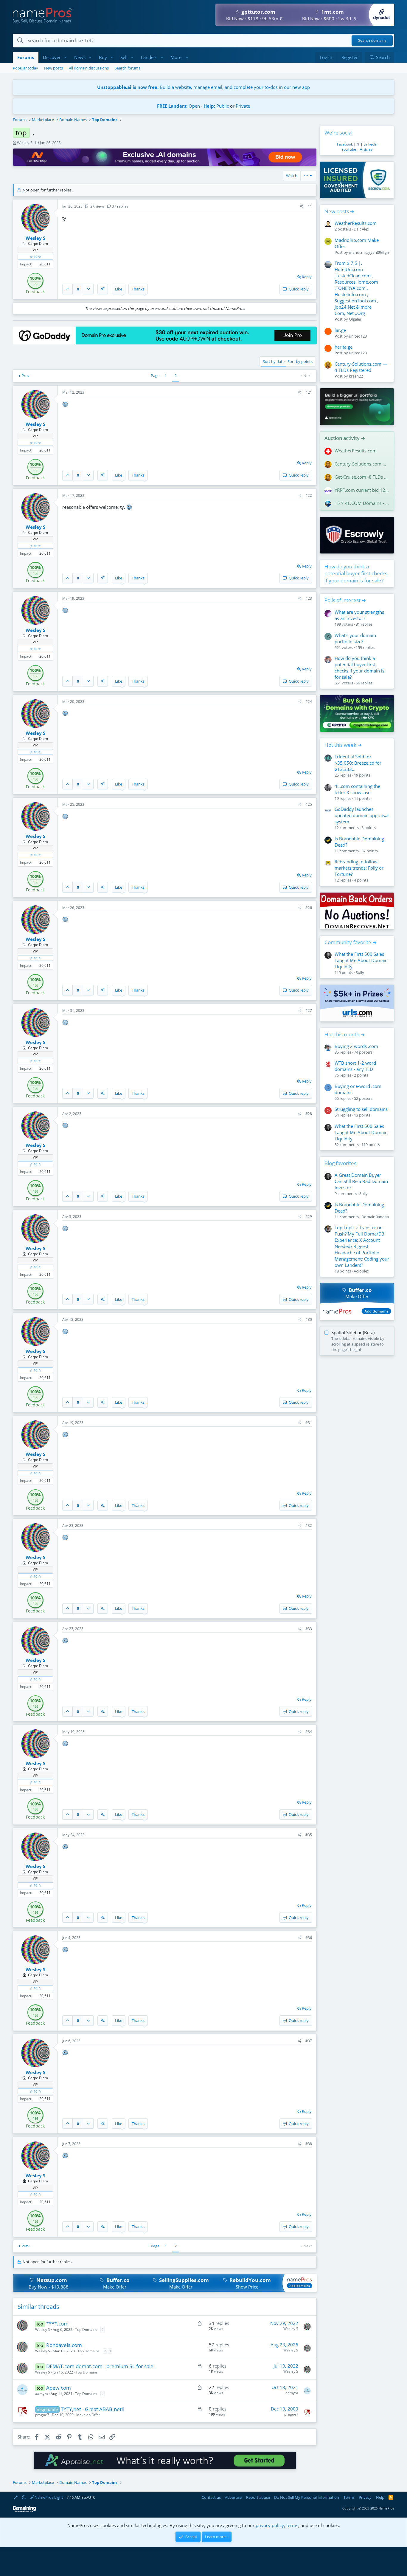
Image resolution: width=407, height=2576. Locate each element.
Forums (26, 57)
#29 (309, 1217)
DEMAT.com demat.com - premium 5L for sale (100, 2366)
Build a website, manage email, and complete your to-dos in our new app (203, 87)
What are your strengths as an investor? (359, 615)
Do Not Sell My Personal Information (307, 2497)
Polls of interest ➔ (345, 600)
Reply (307, 277)
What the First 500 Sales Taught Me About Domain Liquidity (361, 960)
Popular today (25, 68)
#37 (309, 2041)
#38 (309, 2144)
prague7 (42, 2415)
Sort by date (274, 361)
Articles (366, 149)
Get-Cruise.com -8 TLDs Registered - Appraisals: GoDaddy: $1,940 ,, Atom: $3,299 (362, 477)
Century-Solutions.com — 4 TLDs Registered (361, 367)
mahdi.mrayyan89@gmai (371, 252)
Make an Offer (88, 2415)
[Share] (302, 207)
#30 (309, 1319)
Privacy (365, 2497)
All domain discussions (89, 68)
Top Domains (86, 2330)
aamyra (42, 2394)
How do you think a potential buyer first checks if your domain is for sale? (356, 574)
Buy (103, 57)
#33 (309, 1629)
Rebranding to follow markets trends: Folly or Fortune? (359, 868)
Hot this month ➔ (345, 1034)
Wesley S (25, 143)
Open (194, 106)
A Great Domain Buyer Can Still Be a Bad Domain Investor (361, 1181)
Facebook (345, 144)
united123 (358, 336)
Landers (149, 57)
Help (380, 2497)
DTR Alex (361, 229)
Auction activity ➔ (345, 438)
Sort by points (300, 361)
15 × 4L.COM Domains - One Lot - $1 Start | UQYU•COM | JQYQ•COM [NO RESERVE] (362, 503)
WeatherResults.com (356, 223)
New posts (53, 68)
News (80, 57)
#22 (309, 495)
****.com (57, 2324)
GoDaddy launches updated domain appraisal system (362, 815)
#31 (309, 1423)
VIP (35, 250)
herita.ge (344, 347)
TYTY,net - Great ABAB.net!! (93, 2409)
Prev (25, 375)
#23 (309, 598)
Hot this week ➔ (343, 745)
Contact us (211, 2497)
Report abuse (258, 2497)
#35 (309, 1835)
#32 (309, 1526)
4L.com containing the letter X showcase (357, 789)
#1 (310, 206)
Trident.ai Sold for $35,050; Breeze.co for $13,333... (358, 763)
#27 (309, 1011)
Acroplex (361, 1271)
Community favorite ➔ (351, 942)
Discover (52, 57)
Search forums (128, 68)
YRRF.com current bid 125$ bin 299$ (362, 490)
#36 (309, 1938)
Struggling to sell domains (361, 1109)
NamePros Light (48, 2497)
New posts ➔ (339, 211)
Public (223, 106)
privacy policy (270, 2525)
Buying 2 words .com (356, 1046)
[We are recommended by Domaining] (24, 2511)
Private (243, 106)
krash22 (356, 376)
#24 (309, 702)
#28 (309, 1114)
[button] (66, 57)
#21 (309, 392)
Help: (209, 106)
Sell (124, 57)
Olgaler (355, 319)
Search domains (372, 41)
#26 (309, 908)
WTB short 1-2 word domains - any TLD (355, 1066)
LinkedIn (370, 144)
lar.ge (340, 330)
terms (292, 2525)
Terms (349, 2497)
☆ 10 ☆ (35, 257)
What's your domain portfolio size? (355, 638)
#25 (309, 804)
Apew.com (59, 2388)
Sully (360, 972)
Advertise (233, 2497)
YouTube (349, 149)
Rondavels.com (64, 2345)
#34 (309, 1732)
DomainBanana (375, 1217)
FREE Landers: (172, 106)
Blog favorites (340, 1163)
